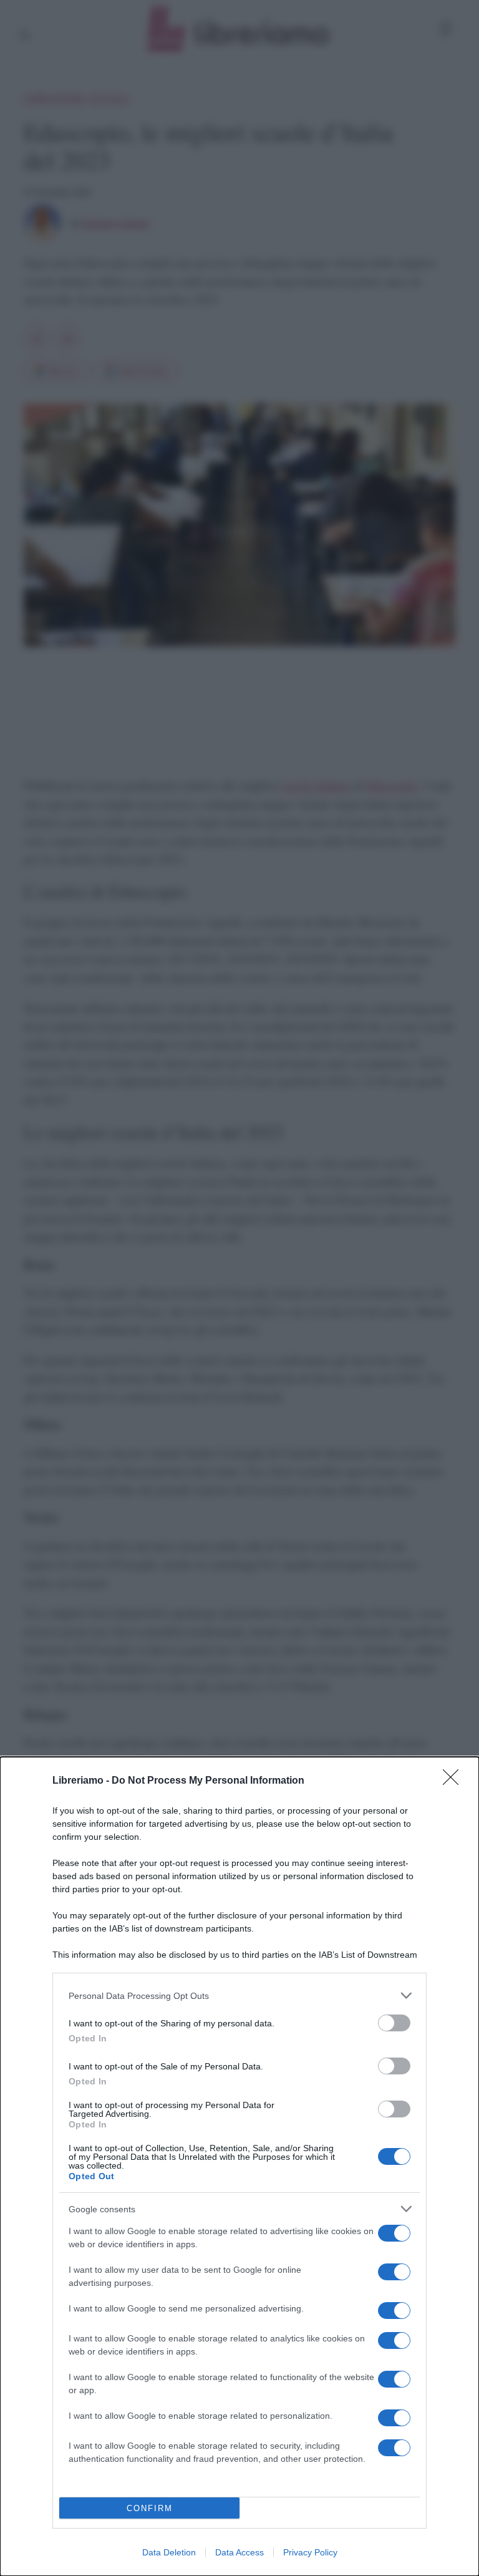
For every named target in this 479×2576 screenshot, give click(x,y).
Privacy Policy (310, 2552)
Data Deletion (169, 2552)
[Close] (455, 1781)
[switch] (394, 2023)
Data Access (239, 2552)
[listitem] (239, 1995)
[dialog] (239, 2166)
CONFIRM (150, 2508)
